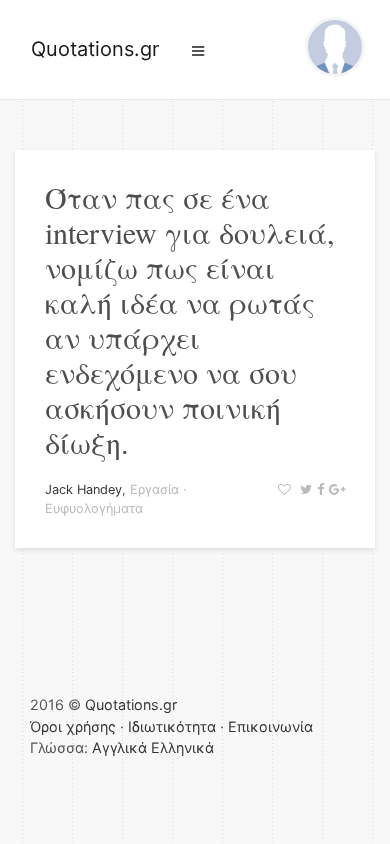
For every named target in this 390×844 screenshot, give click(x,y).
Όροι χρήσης (73, 726)
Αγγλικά (119, 747)
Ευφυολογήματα (94, 508)
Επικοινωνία (270, 726)
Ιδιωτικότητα (172, 726)
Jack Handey (83, 489)
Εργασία (154, 489)
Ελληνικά (182, 747)
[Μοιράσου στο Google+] (334, 489)
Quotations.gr (95, 49)
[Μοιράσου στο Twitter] (303, 489)
